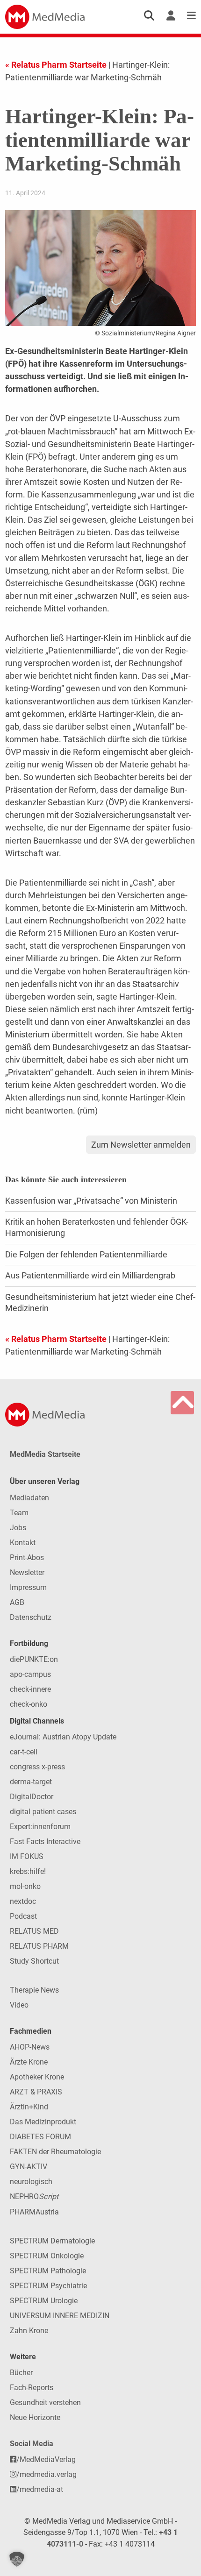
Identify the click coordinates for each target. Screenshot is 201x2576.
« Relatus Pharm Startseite (56, 65)
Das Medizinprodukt (43, 2122)
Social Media (32, 2444)
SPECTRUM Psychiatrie (48, 2286)
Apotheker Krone (37, 2077)
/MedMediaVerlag (46, 2459)
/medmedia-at (40, 2489)
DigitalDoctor (32, 1797)
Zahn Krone (29, 2331)
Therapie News (34, 1990)
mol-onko (25, 1886)
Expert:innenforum (40, 1827)
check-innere (30, 1689)
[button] (17, 2559)
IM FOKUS (27, 1856)
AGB (17, 1602)
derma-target (31, 1782)
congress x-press (37, 1767)
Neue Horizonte (35, 2417)
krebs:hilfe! (28, 1871)
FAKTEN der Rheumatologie (55, 2152)
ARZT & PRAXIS (36, 2092)
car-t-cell (24, 1752)
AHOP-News (30, 2047)
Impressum (28, 1587)
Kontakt (23, 1543)
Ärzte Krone (29, 2062)
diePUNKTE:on (34, 1659)
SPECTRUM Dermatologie (52, 2241)
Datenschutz (31, 1617)
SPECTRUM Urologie (44, 2301)
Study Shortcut (34, 1961)
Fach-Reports (32, 2388)
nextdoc (23, 1901)
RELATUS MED (34, 1931)
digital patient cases (43, 1812)
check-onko (29, 1704)
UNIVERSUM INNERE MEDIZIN (60, 2316)
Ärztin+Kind (29, 2107)
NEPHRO (34, 2196)
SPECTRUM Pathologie (48, 2271)
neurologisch (31, 2182)
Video (19, 2005)
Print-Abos (27, 1558)
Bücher (21, 2373)
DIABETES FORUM (40, 2137)
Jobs (18, 1528)
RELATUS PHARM (39, 1946)
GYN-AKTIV (29, 2167)
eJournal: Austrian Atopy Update (63, 1737)
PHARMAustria (34, 2212)
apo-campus (30, 1674)
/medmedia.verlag (47, 2474)
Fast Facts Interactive (45, 1842)
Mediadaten (29, 1498)
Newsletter (27, 1572)
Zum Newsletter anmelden (141, 1145)
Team (19, 1513)
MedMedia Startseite (45, 1454)
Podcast (23, 1916)
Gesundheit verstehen (45, 2402)
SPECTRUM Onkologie (47, 2256)
